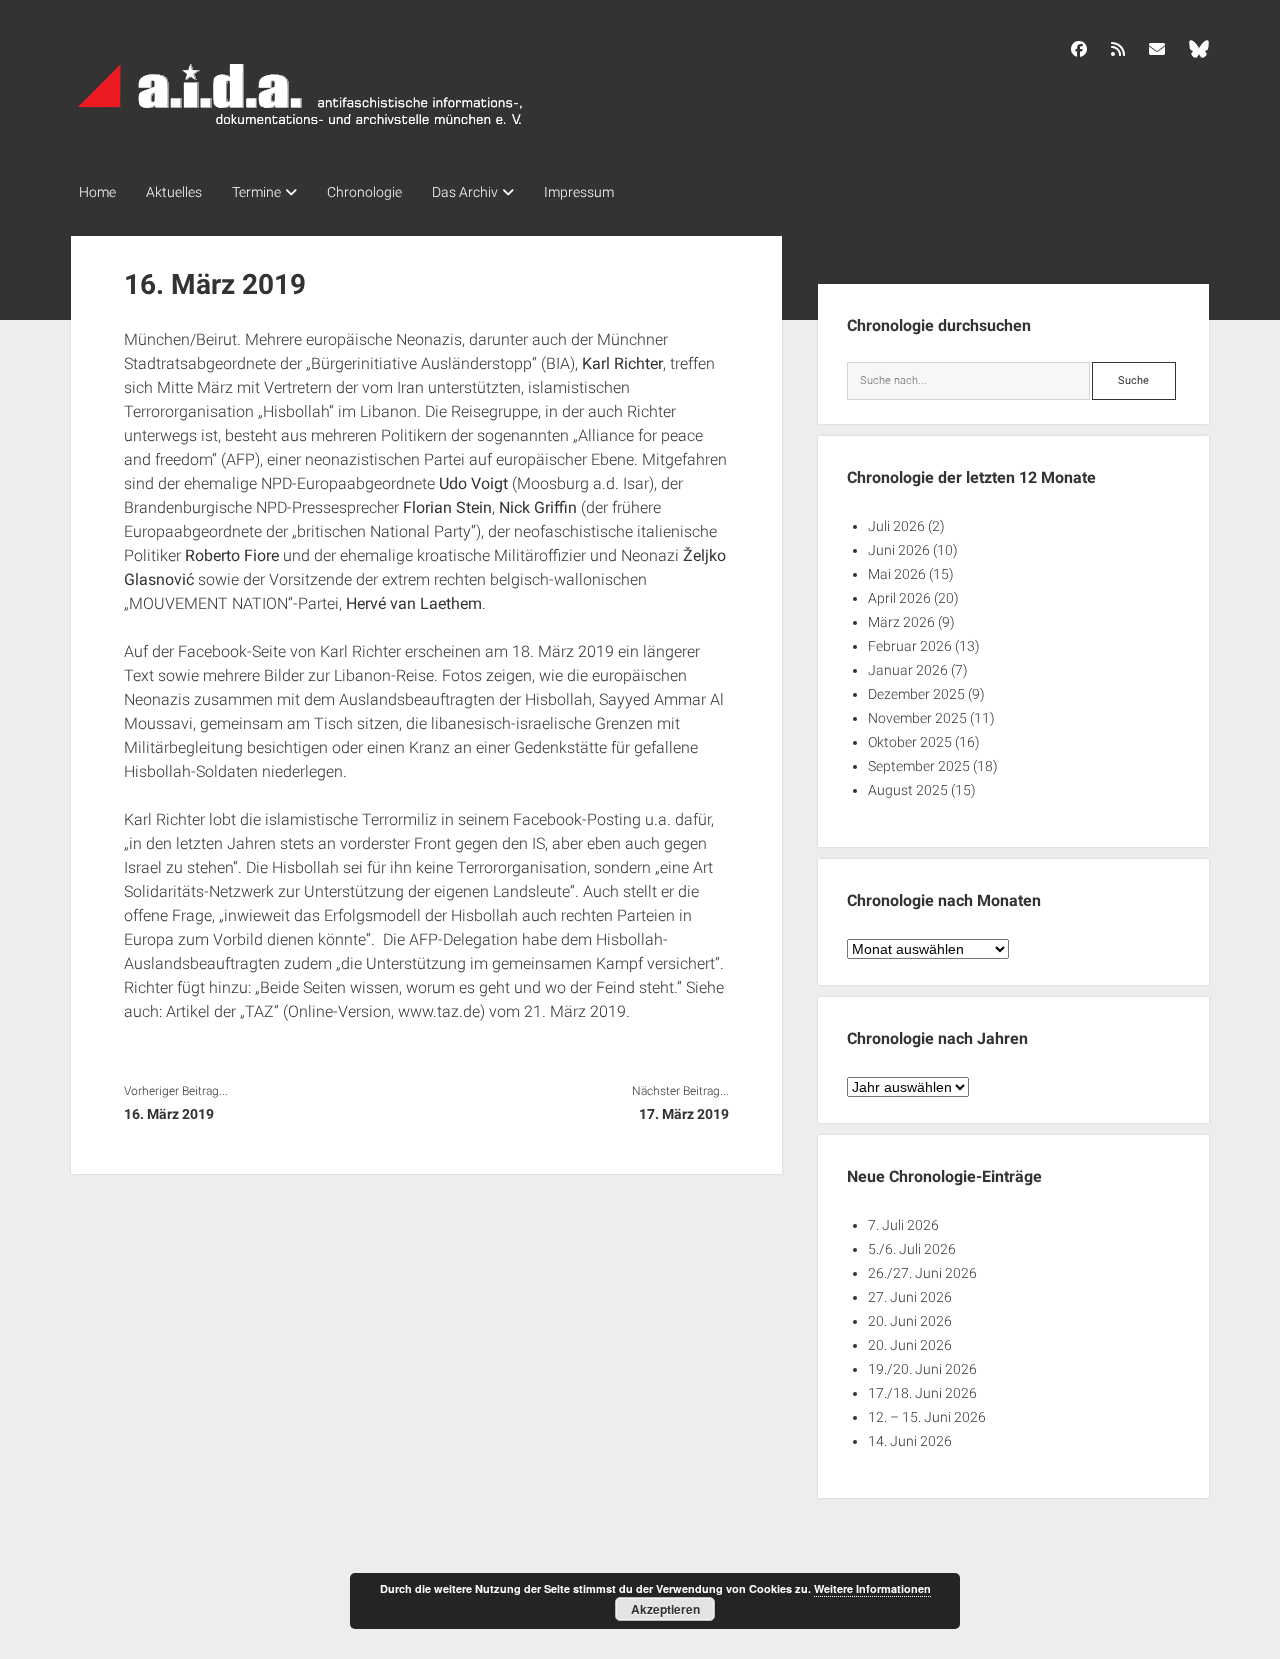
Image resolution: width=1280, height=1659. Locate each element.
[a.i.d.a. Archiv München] (301, 129)
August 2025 (908, 790)
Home (97, 192)
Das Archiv (465, 192)
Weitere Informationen (872, 1588)
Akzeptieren (665, 1609)
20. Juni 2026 (910, 1321)
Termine (256, 192)
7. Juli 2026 (903, 1225)
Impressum (579, 192)
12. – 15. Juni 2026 (927, 1417)
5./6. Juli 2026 (912, 1249)
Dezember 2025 (916, 694)
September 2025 (919, 766)
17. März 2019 (684, 1114)
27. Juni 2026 (910, 1297)
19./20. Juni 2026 (922, 1369)
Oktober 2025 (910, 742)
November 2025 (917, 718)
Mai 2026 (897, 574)
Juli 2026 (896, 526)
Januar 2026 (908, 670)
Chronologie (364, 192)
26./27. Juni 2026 (922, 1273)
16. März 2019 (169, 1114)
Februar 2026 (910, 646)
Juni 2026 (899, 550)
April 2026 (899, 598)
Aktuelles (174, 192)
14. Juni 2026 (910, 1441)
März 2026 (901, 622)
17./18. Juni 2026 (922, 1393)
